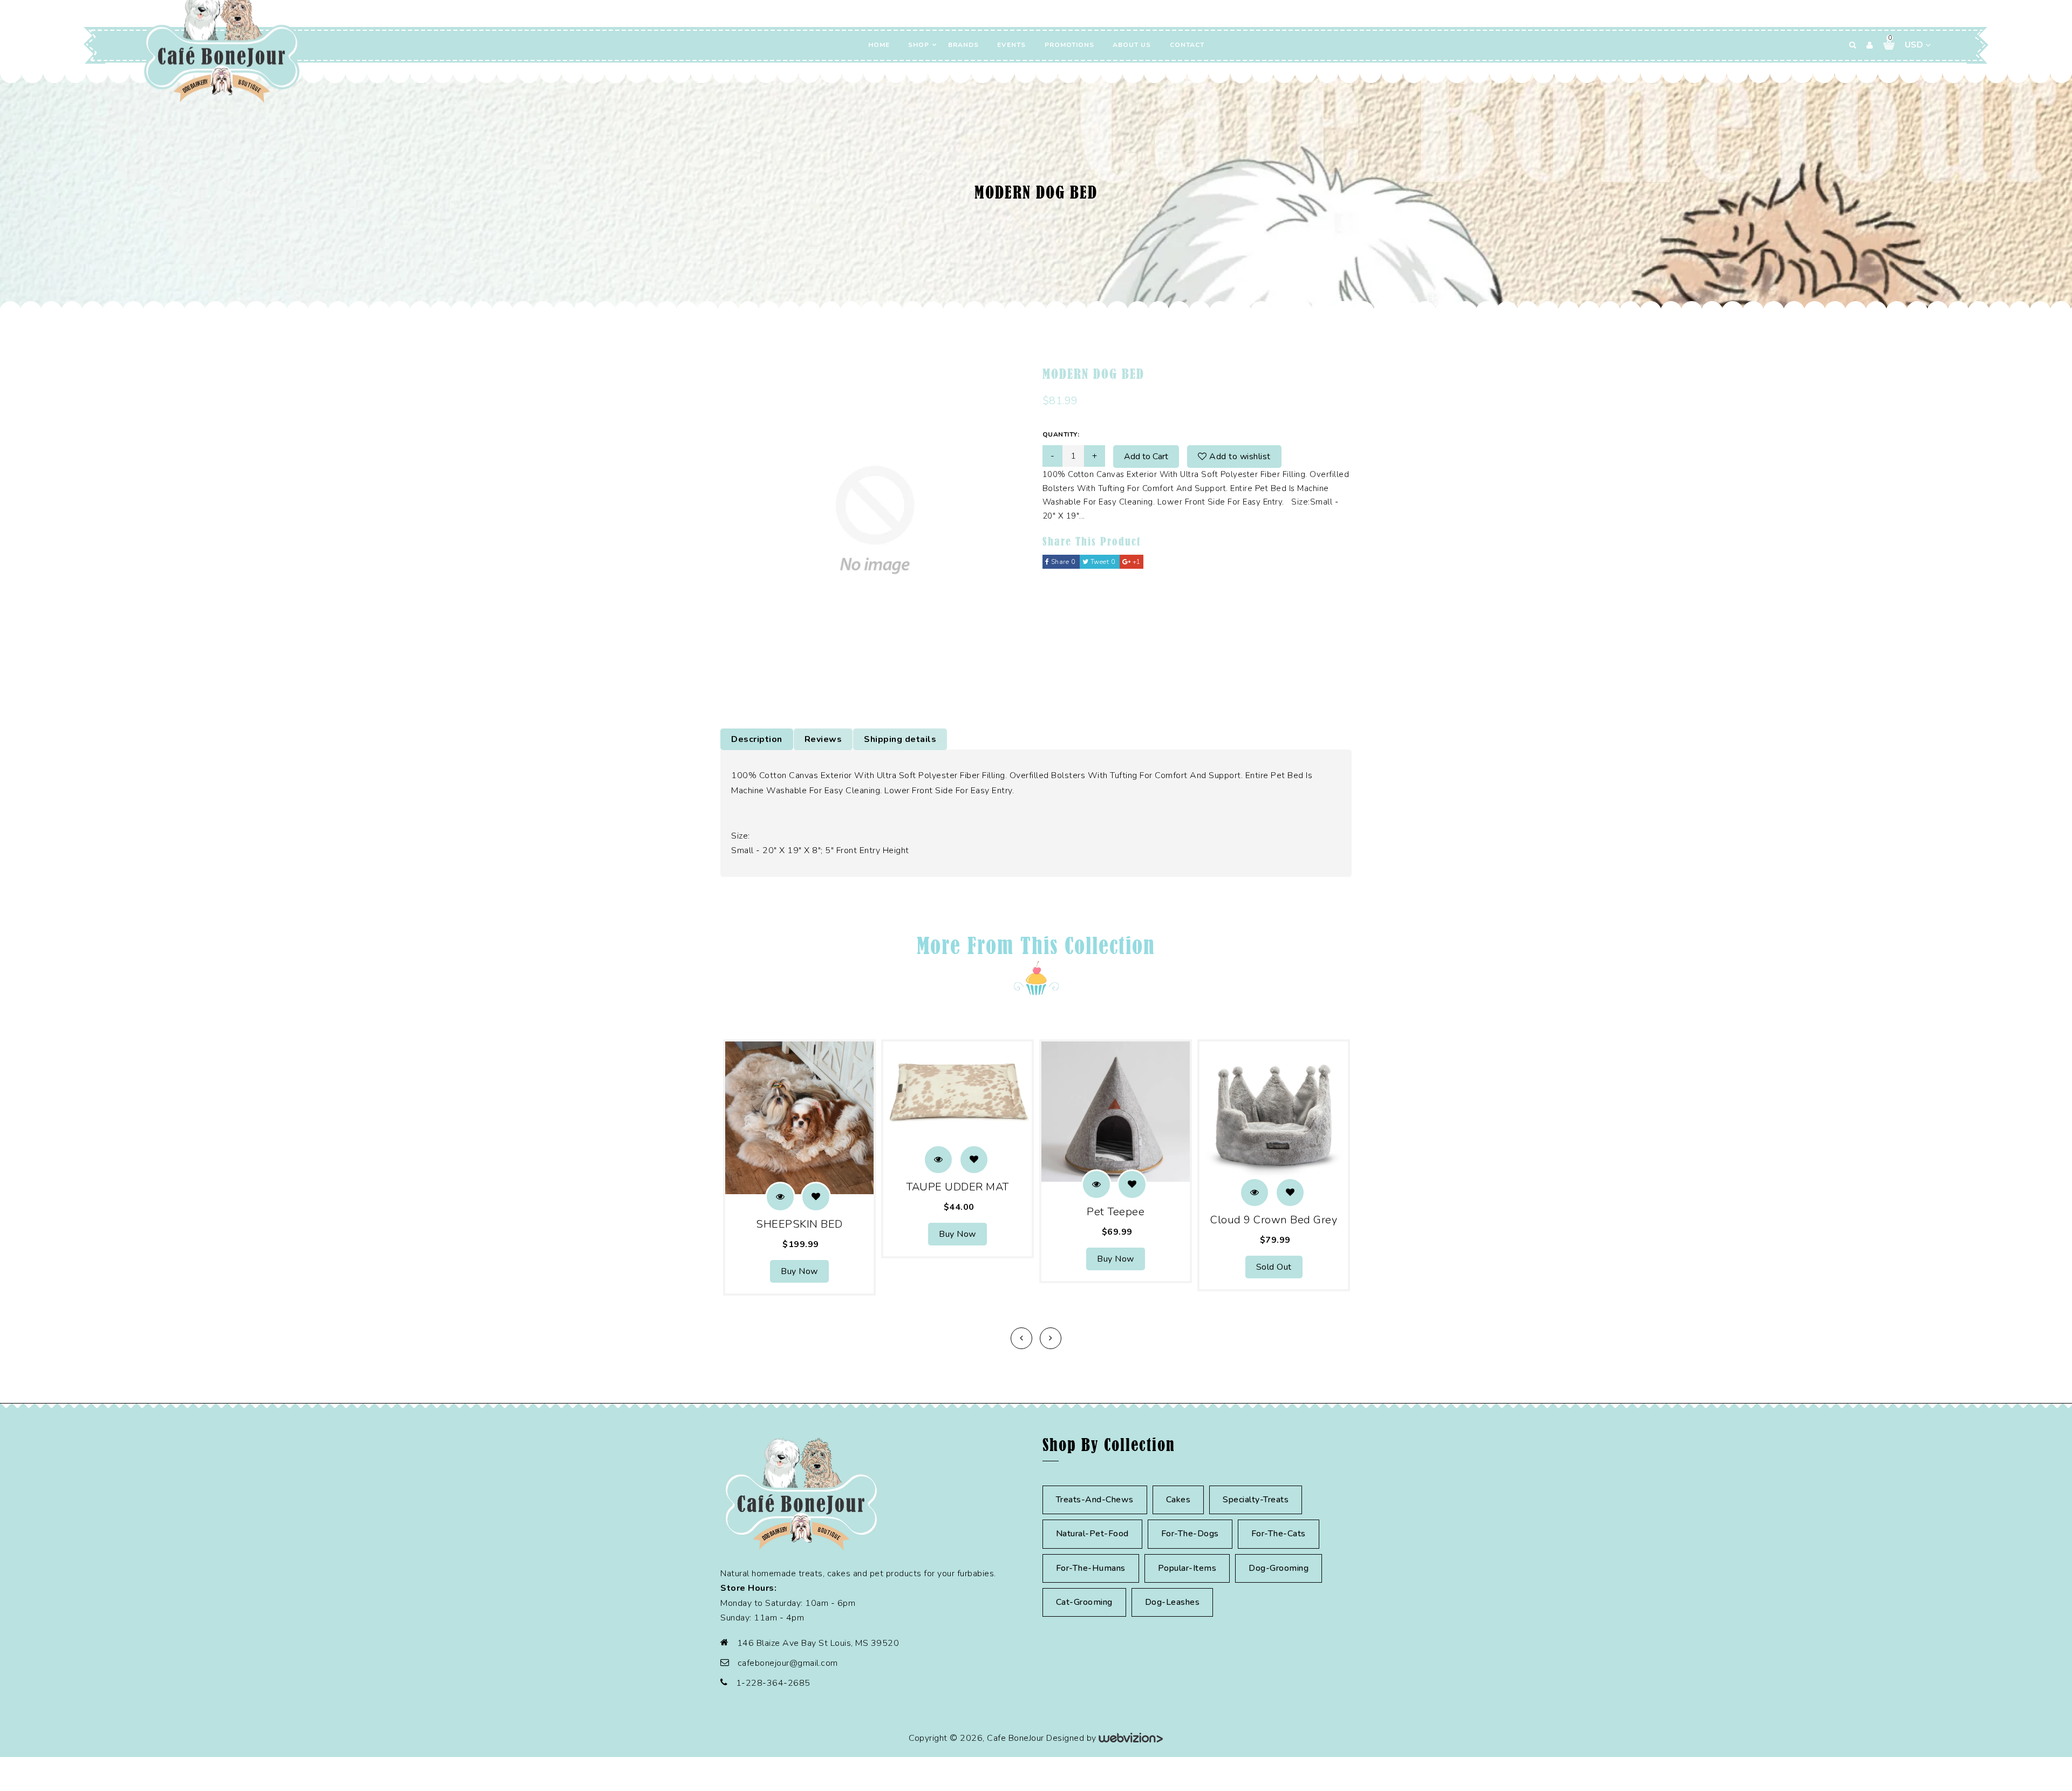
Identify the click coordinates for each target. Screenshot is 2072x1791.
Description (757, 739)
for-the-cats (1279, 1534)
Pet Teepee (1116, 1212)
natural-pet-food (1092, 1534)
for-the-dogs (1190, 1534)
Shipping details (900, 739)
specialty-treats (1256, 1500)
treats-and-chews (1095, 1500)
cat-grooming (1084, 1602)
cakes (1178, 1500)
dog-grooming (1279, 1568)
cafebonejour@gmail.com (788, 1663)
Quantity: (1061, 434)
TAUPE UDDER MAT (957, 1187)
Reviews (823, 739)
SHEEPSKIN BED (799, 1224)
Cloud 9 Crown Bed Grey (1274, 1220)
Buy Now (799, 1271)
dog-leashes (1173, 1602)
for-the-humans (1091, 1568)
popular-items (1187, 1568)
